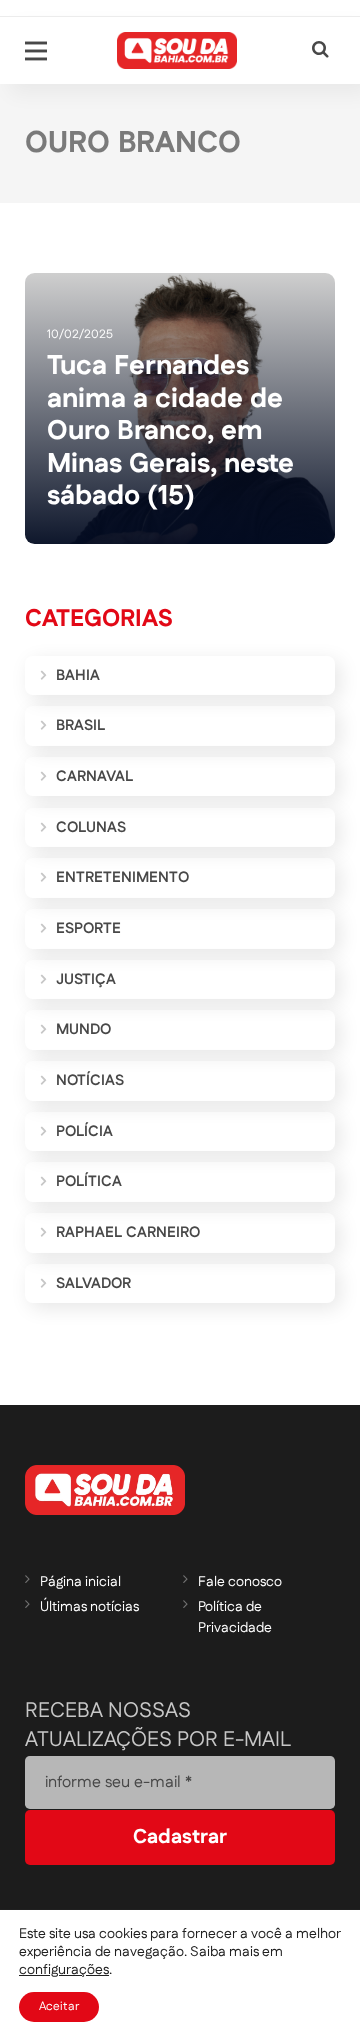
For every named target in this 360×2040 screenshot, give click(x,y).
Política (89, 1181)
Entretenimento (122, 877)
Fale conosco (240, 1582)
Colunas (91, 827)
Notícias (90, 1080)
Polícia (84, 1131)
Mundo (83, 1029)
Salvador (93, 1283)
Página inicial (80, 1582)
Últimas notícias (89, 1607)
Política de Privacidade (235, 1617)
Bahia (78, 675)
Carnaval (94, 776)
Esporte (88, 928)
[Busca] (320, 50)
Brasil (80, 725)
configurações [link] (64, 1970)
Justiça (86, 979)
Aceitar (59, 2006)
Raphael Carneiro (128, 1232)
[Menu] (36, 51)
